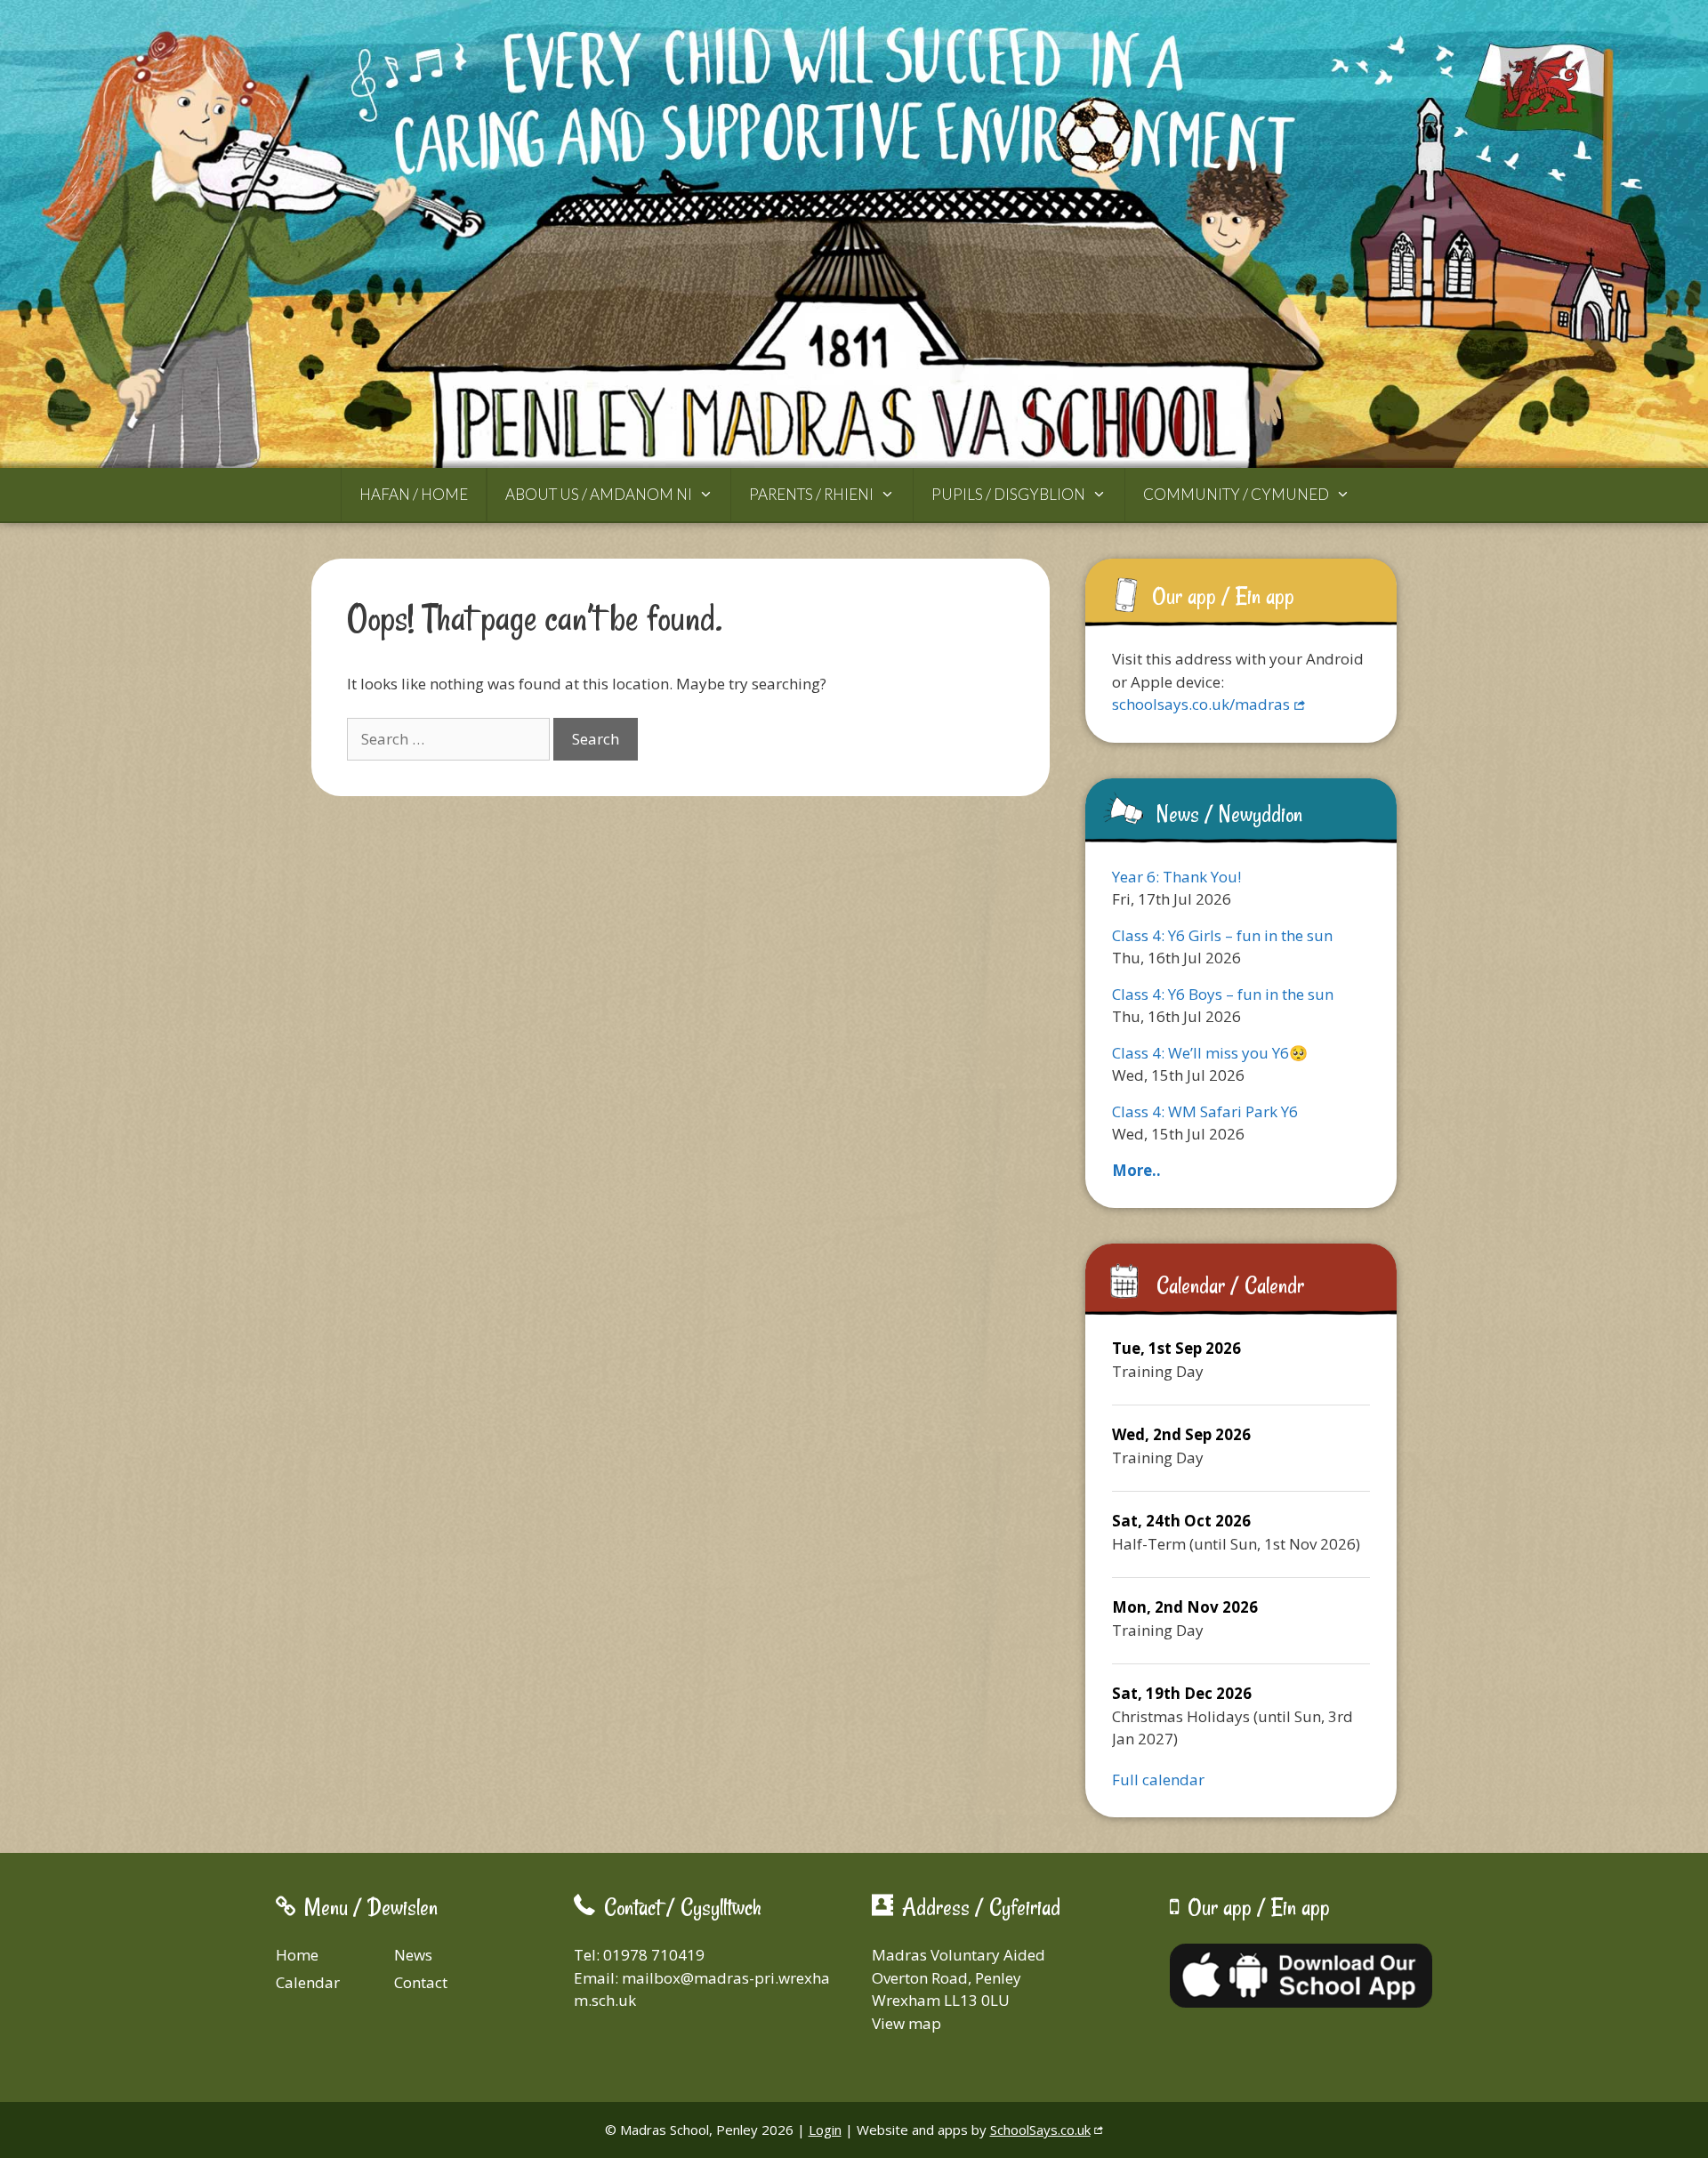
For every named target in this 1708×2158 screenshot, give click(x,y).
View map (906, 2023)
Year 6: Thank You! (1176, 877)
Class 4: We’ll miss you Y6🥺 (1210, 1053)
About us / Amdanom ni (599, 494)
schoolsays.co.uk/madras (1201, 704)
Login (825, 2130)
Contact (421, 1982)
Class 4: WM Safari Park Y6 (1205, 1111)
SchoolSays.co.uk (1040, 2130)
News (413, 1955)
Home (297, 1955)
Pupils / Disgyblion (1008, 494)
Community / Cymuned (1236, 494)
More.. (1136, 1170)
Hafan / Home (414, 494)
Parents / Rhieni (811, 494)
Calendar (308, 1982)
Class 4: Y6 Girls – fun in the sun (1222, 935)
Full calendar (1158, 1780)
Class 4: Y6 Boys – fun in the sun (1223, 994)
